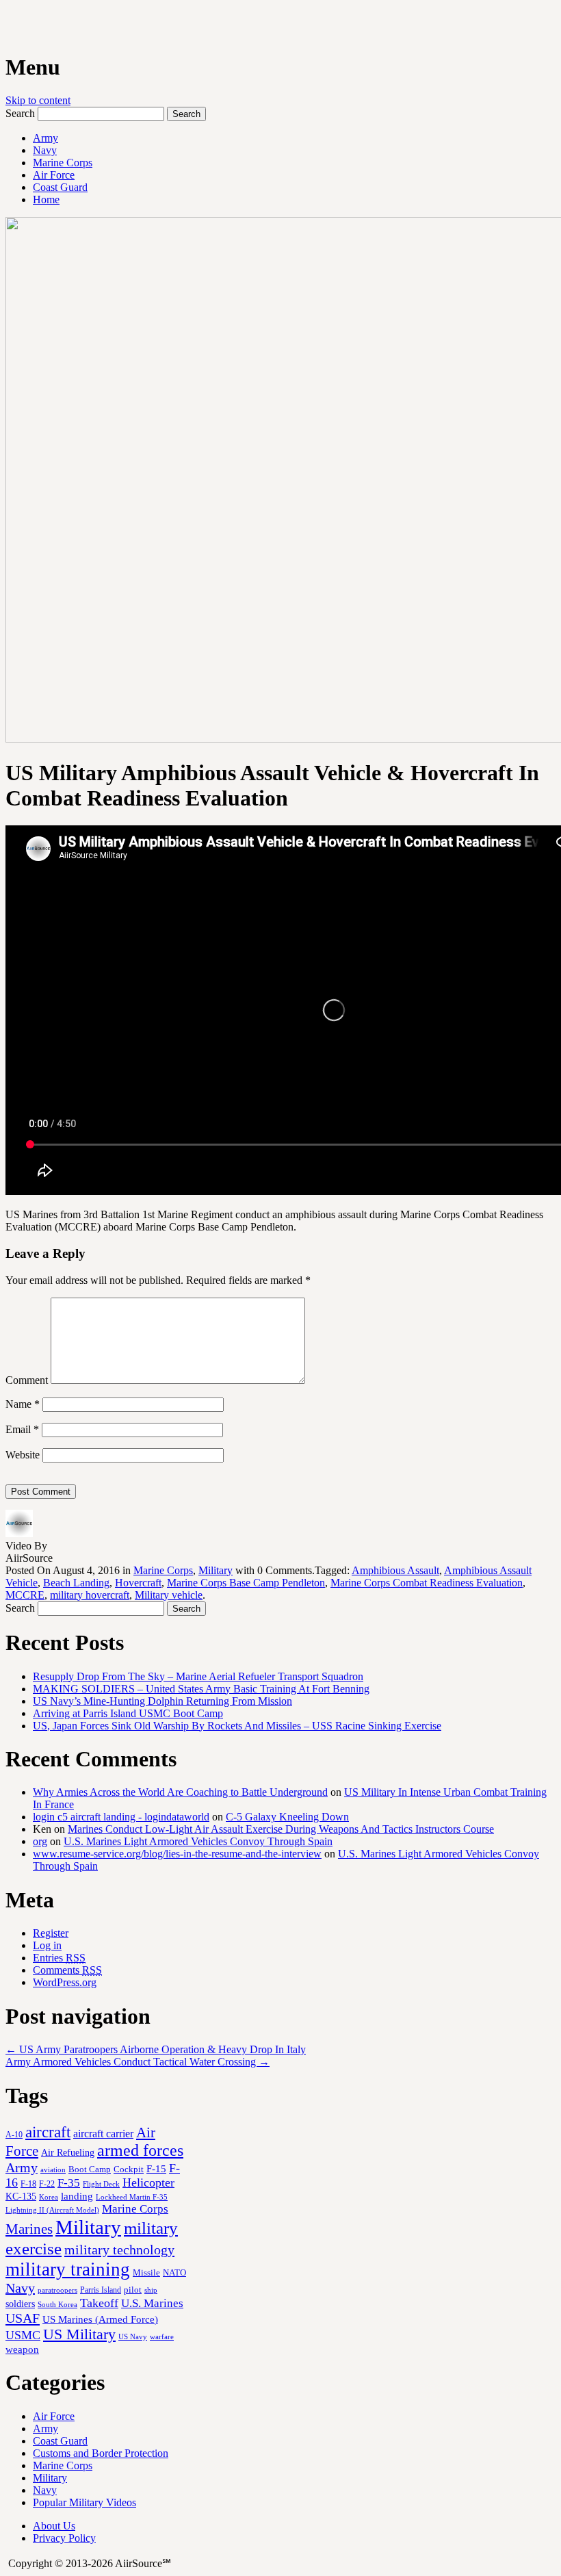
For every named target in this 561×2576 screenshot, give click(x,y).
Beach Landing (76, 1583)
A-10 (14, 2135)
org (40, 1841)
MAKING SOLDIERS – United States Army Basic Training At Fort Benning (201, 1689)
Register (51, 1933)
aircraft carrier (103, 2134)
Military (216, 1570)
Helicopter (148, 2182)
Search (20, 113)
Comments (67, 1970)
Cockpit (129, 2169)
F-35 (69, 2183)
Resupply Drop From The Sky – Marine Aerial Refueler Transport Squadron (198, 1676)
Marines (29, 2229)
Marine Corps (63, 163)
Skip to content (38, 100)
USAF (23, 2318)
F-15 (156, 2168)
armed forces (140, 2150)
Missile (146, 2272)
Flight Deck (101, 2184)
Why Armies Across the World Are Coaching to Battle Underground (180, 1792)
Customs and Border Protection (101, 2453)
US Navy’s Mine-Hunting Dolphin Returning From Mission (162, 1701)
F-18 (28, 2184)
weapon (22, 2349)
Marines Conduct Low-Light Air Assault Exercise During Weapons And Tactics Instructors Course (281, 1829)
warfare (162, 2336)
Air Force (54, 175)
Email (22, 1429)
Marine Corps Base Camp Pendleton (246, 1583)
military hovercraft (90, 1595)
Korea (49, 2197)
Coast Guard (60, 187)
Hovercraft (138, 1583)
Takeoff (99, 2303)
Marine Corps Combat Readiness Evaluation (427, 1583)
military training (68, 2269)
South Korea (57, 2305)
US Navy (133, 2336)
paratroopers (57, 2290)
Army (45, 138)
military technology (119, 2250)
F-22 (47, 2184)
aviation (53, 2170)
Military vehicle (169, 1595)
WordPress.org (65, 1982)
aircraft (48, 2132)
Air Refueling (68, 2152)
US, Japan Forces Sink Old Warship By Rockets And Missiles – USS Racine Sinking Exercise (237, 1726)
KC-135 (21, 2196)
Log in (47, 1945)
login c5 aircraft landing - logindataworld (121, 1817)
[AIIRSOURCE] (7, 27)
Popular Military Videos (84, 2502)
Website (23, 1455)
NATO (174, 2273)
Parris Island (101, 2290)
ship (151, 2290)
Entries (59, 1958)
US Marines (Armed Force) (100, 2319)
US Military (79, 2334)
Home (46, 199)
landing (77, 2196)
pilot (133, 2290)
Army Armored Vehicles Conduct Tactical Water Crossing (138, 2062)
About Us (54, 2526)
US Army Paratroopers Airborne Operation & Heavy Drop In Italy (156, 2049)
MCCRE (25, 1595)
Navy (45, 150)
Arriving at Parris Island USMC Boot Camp (128, 1713)
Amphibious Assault (395, 1570)
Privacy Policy (64, 2538)
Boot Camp (90, 2169)
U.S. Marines (152, 2303)
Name (23, 1404)
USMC (23, 2335)
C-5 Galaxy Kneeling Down (287, 1817)
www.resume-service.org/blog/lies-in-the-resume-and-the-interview (177, 1854)
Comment (27, 1380)
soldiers (20, 2304)
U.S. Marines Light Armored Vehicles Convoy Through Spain (198, 1841)
